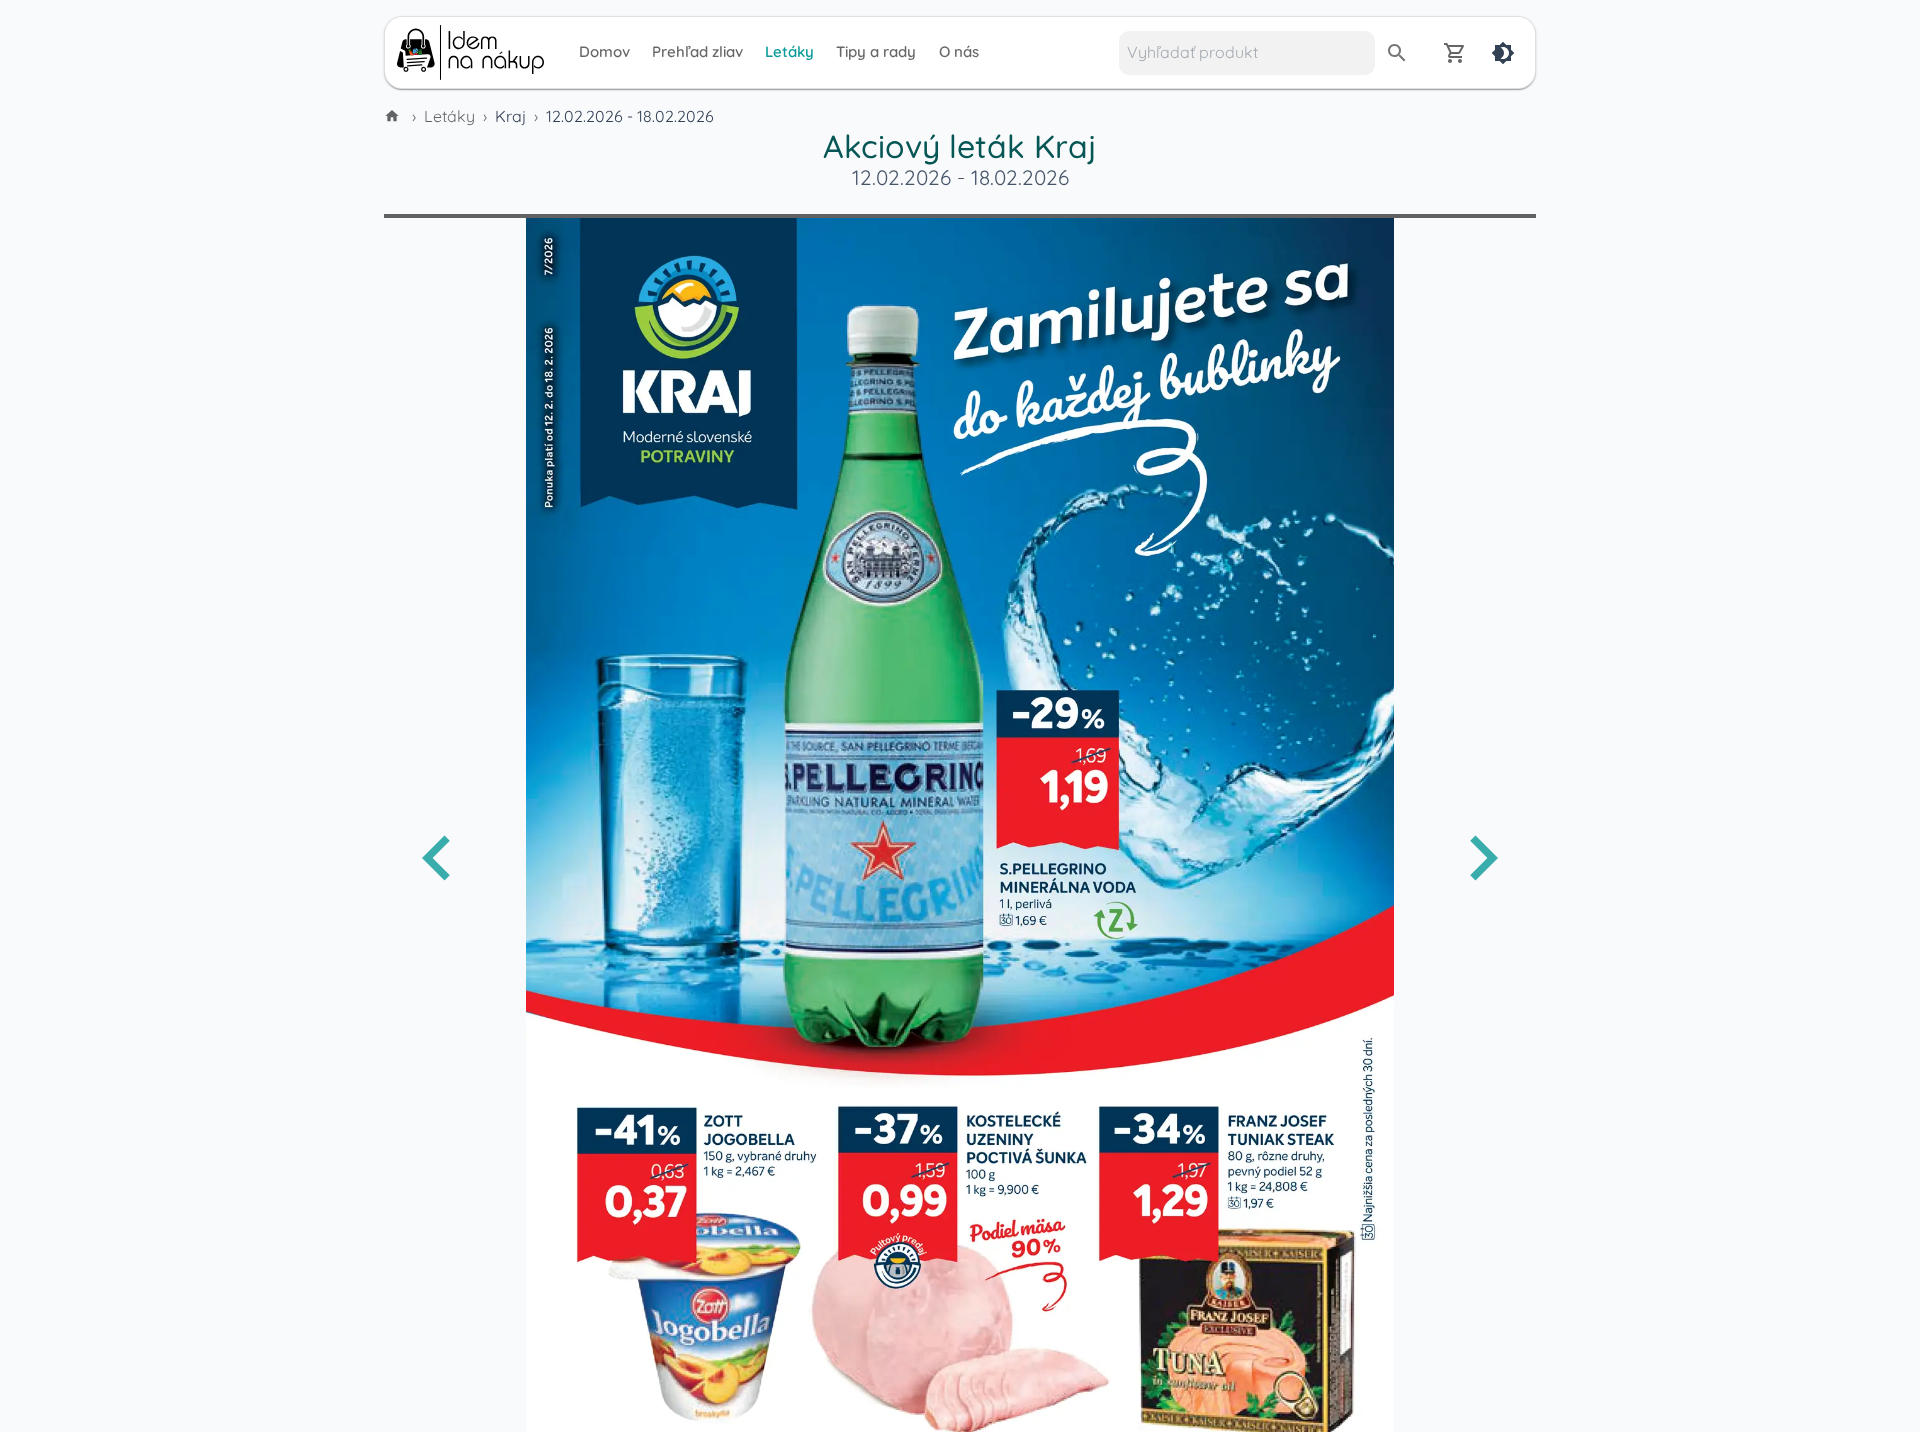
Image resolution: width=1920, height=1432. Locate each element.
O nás (959, 51)
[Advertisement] (250, 428)
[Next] (1483, 858)
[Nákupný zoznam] (1455, 53)
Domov (604, 51)
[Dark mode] (1503, 53)
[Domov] (394, 116)
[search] (1397, 53)
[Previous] (437, 858)
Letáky (789, 51)
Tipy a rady (876, 51)
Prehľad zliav (697, 51)
